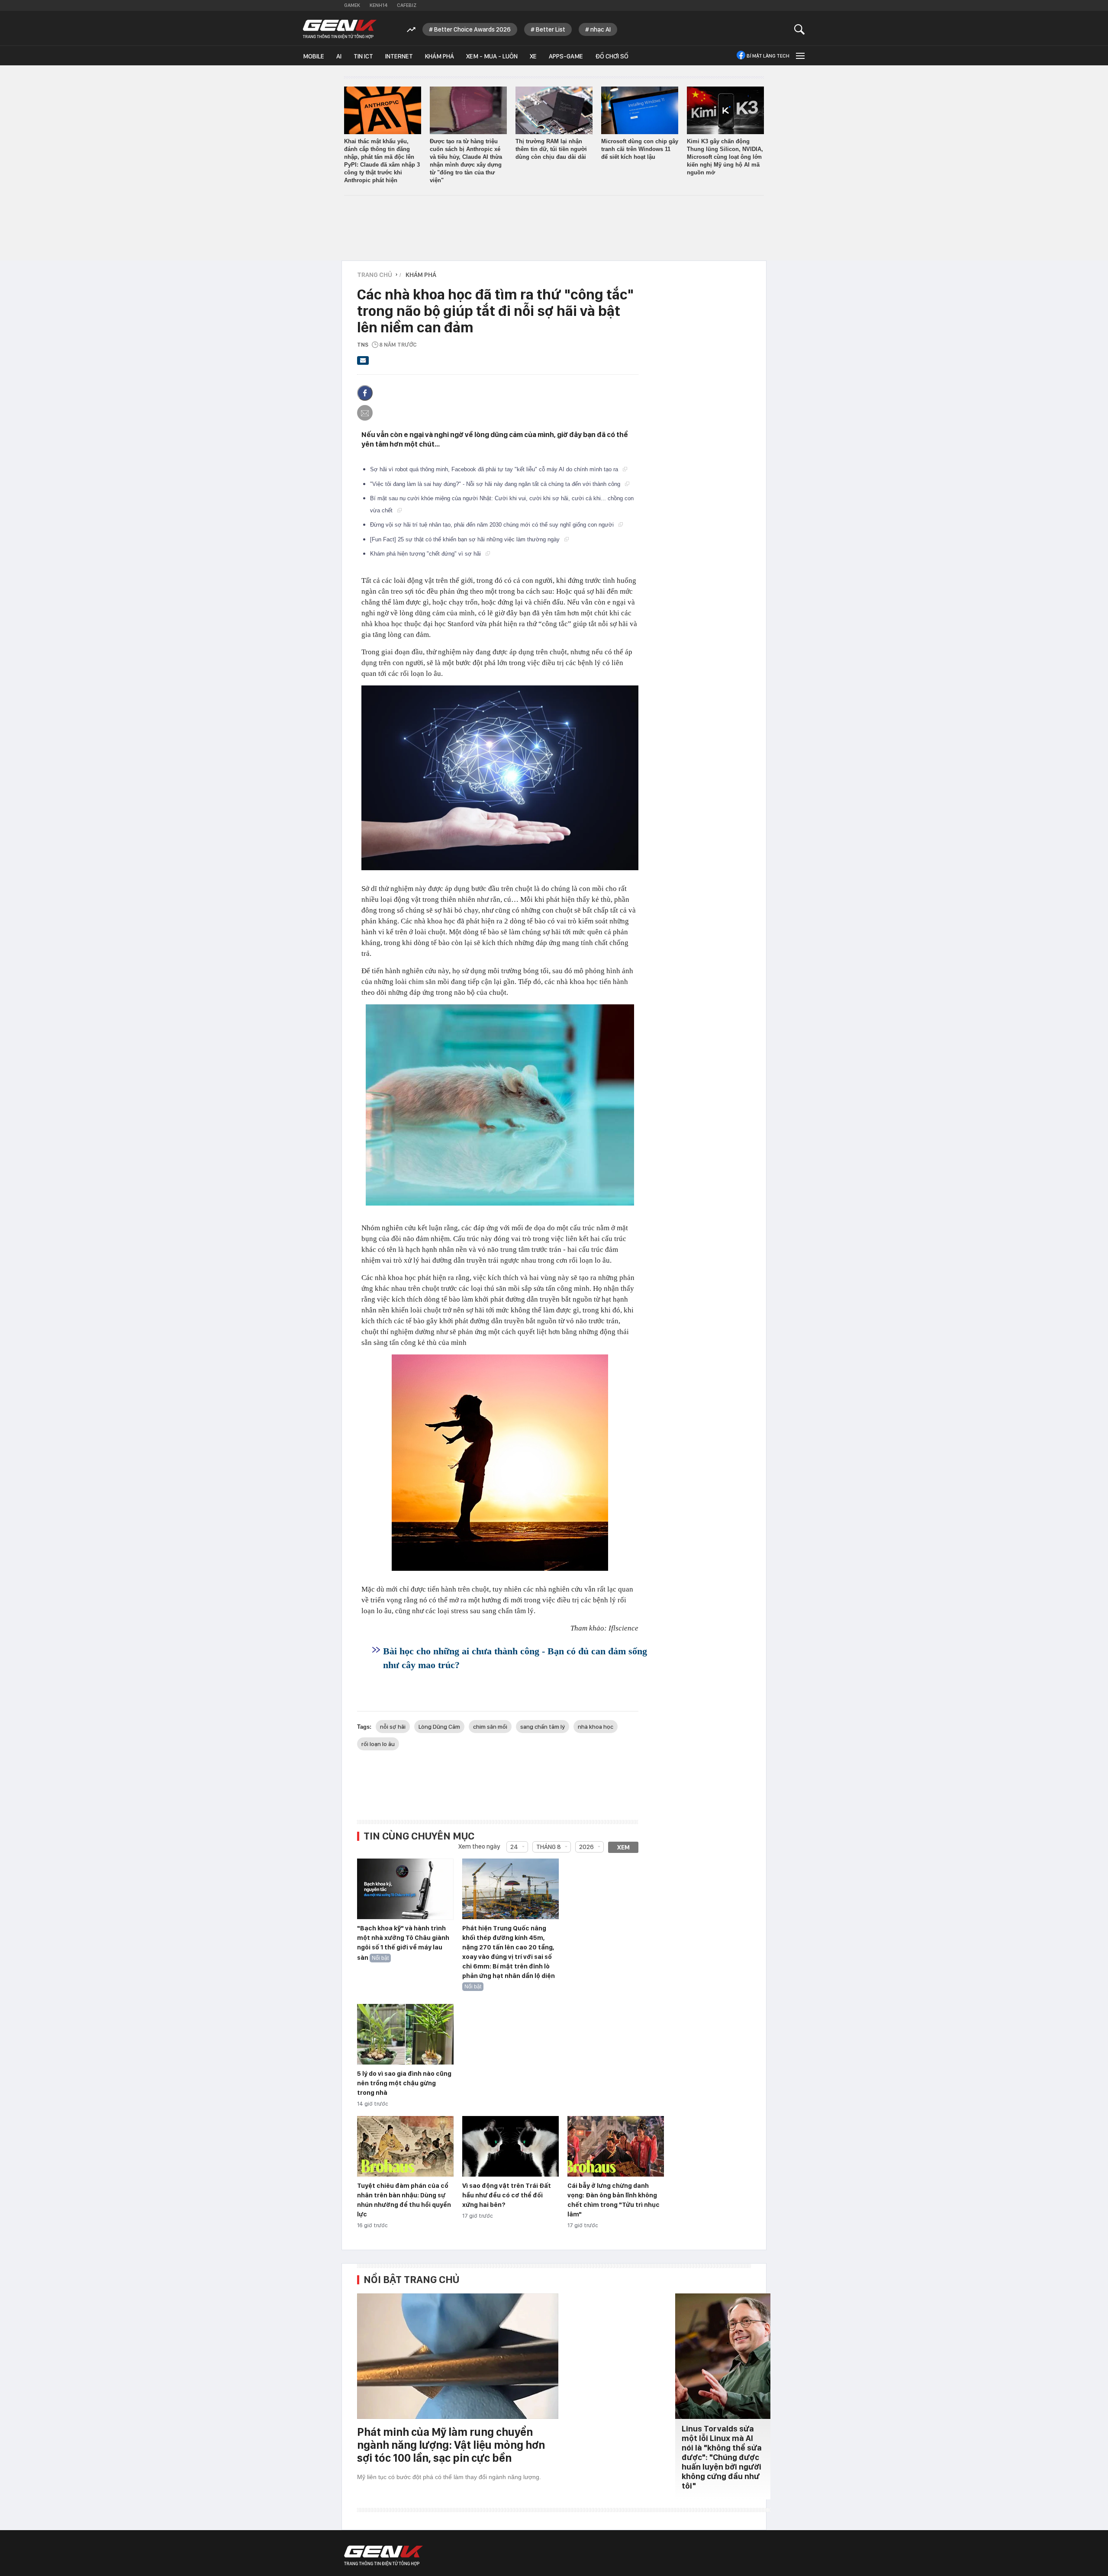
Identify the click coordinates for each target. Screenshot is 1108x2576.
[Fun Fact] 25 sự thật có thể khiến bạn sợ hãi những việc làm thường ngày (466, 539)
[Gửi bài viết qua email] (363, 363)
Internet (399, 56)
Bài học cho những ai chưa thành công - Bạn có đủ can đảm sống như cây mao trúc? (515, 1658)
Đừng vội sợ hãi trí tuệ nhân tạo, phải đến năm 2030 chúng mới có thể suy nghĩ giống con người (493, 525)
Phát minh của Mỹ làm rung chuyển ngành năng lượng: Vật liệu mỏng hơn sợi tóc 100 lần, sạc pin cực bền (451, 2445)
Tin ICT (363, 56)
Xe (533, 56)
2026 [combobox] (586, 1847)
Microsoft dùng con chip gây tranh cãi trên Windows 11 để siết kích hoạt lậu (640, 149)
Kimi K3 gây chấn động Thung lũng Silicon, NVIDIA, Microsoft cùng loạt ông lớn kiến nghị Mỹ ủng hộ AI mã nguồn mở (725, 157)
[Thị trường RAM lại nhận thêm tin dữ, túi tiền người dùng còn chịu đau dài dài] (554, 110)
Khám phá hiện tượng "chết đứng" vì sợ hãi (426, 554)
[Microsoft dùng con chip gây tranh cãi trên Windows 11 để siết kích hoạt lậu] (640, 110)
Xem (623, 1847)
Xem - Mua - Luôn (492, 56)
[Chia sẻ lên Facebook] (365, 393)
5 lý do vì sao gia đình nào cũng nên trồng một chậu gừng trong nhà (404, 2083)
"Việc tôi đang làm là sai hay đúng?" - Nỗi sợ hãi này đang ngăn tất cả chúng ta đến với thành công (496, 484)
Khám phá (440, 56)
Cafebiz (407, 5)
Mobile (314, 56)
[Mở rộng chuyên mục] (799, 56)
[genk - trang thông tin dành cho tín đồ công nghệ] (383, 2556)
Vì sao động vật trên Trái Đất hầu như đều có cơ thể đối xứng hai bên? (507, 2195)
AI (339, 56)
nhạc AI (601, 29)
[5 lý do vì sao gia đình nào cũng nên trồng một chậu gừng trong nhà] (405, 2035)
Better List (551, 29)
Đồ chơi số (612, 56)
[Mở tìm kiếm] (800, 29)
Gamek (352, 5)
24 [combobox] (514, 1847)
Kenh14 (378, 5)
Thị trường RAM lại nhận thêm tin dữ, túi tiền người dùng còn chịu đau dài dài (551, 149)
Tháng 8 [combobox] (549, 1847)
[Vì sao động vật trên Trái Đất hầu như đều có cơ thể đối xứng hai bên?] (511, 2147)
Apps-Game (566, 56)
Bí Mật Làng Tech (768, 56)
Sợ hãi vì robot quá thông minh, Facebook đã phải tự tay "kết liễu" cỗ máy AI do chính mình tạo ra (495, 469)
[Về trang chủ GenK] (340, 29)
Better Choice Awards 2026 (472, 29)
